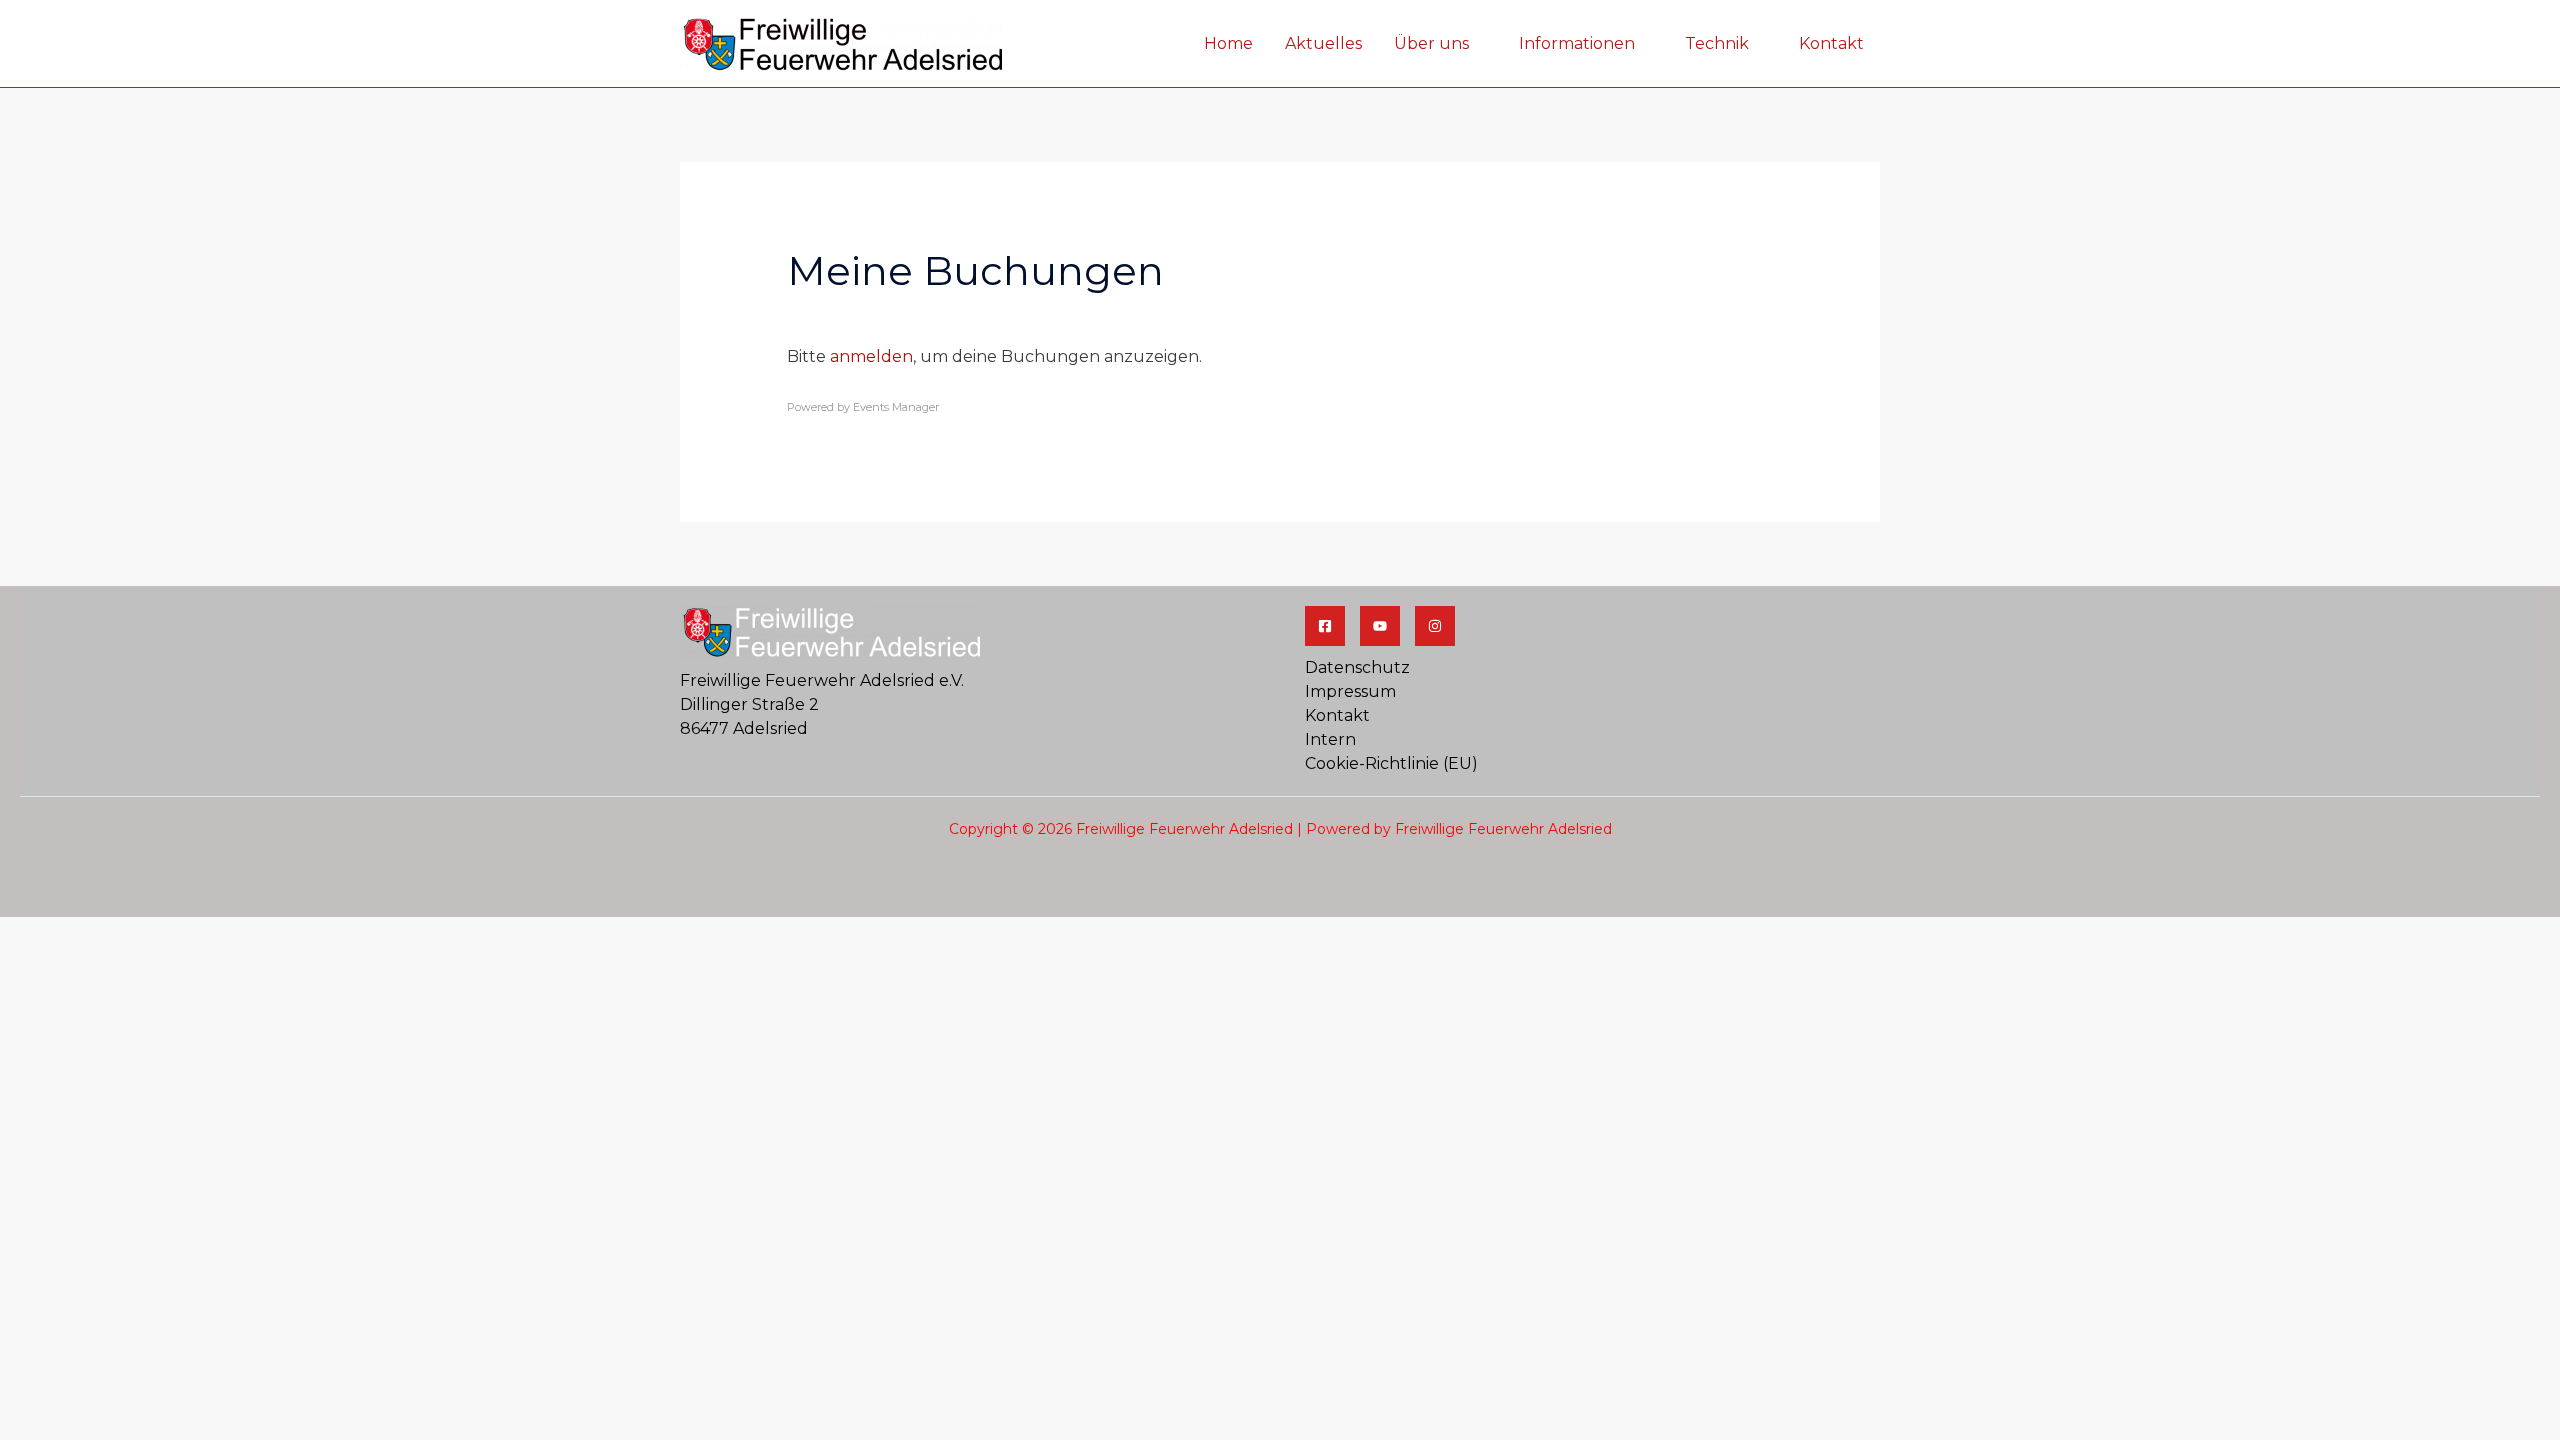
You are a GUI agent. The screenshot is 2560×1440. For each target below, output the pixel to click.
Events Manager (896, 407)
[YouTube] (1380, 626)
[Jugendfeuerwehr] (1435, 626)
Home (1228, 43)
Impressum (1350, 691)
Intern (1330, 739)
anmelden (871, 356)
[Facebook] (1325, 626)
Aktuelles (1323, 43)
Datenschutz (1357, 667)
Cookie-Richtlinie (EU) (1391, 763)
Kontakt (1831, 43)
